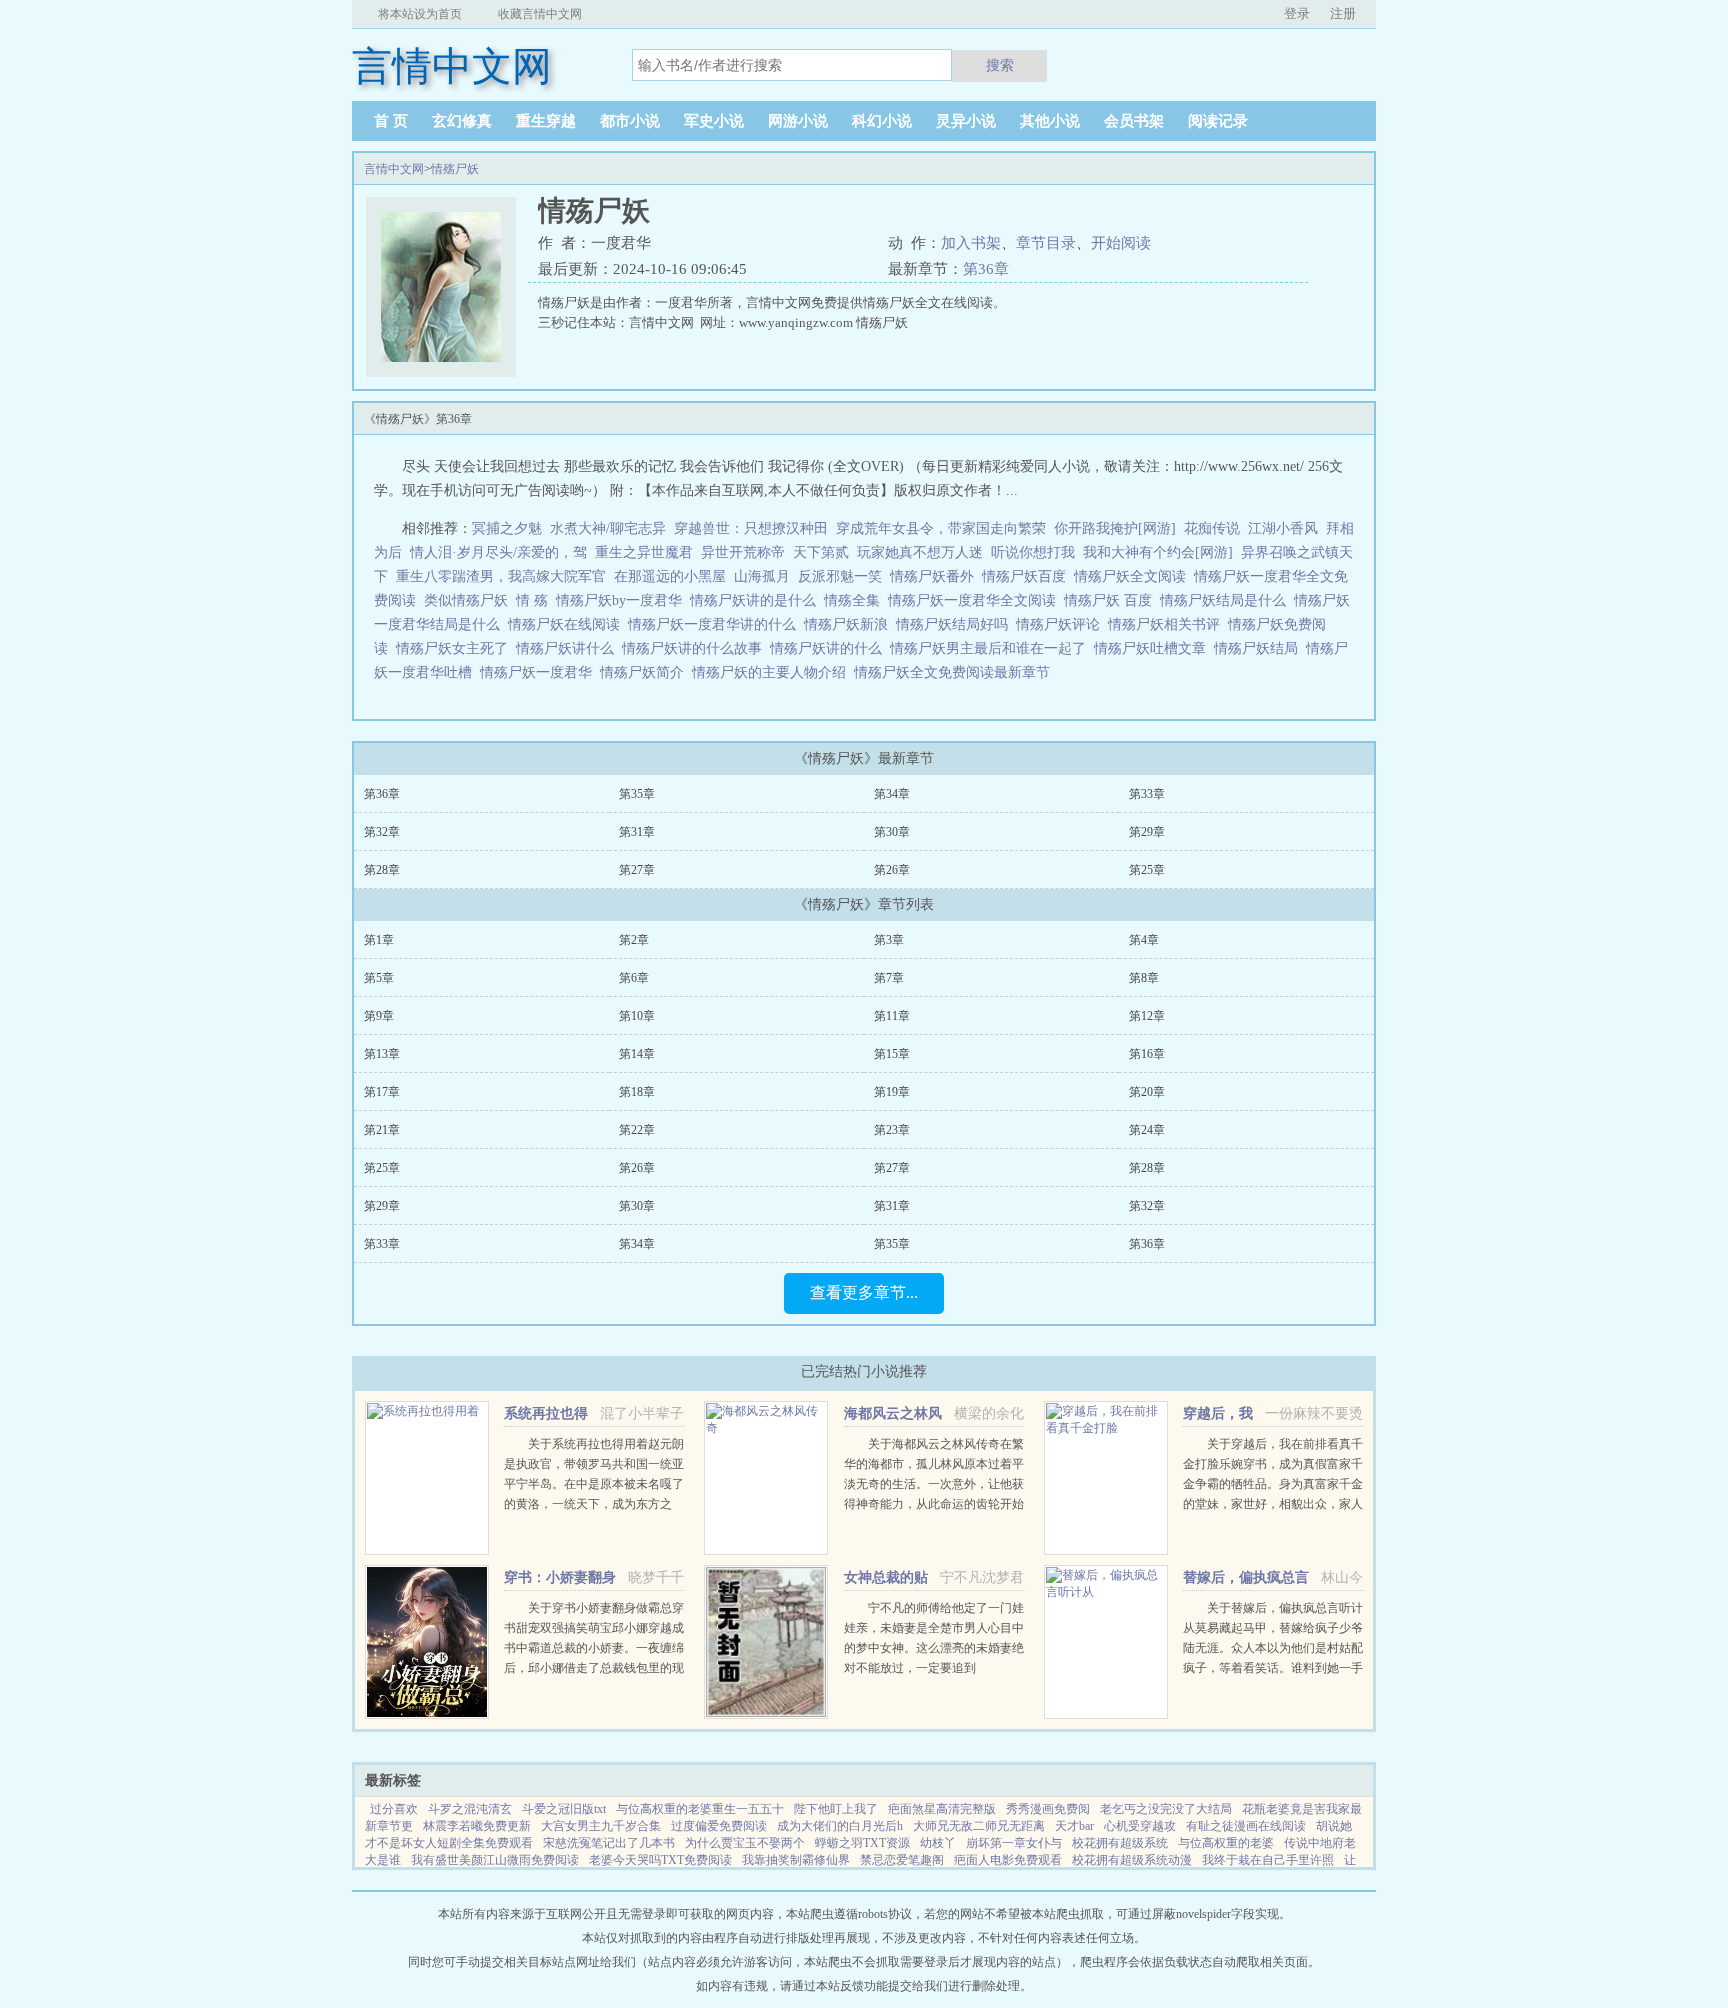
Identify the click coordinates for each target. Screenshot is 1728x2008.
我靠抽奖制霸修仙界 (796, 1860)
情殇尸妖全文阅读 (1134, 576)
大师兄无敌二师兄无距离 (979, 1826)
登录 (1297, 13)
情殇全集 (856, 600)
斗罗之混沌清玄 (470, 1809)
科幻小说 (882, 121)
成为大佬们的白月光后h (840, 1826)
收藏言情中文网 (540, 14)
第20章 (1147, 1092)
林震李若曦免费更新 (477, 1826)
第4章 (1144, 940)
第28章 (382, 870)
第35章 (637, 794)
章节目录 (1046, 243)
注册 (1343, 13)
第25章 (1147, 870)
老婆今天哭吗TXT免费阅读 (660, 1860)
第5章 (379, 978)
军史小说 (714, 121)
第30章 (892, 832)
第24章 (1147, 1130)
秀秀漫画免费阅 (1048, 1809)
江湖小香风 (1283, 528)
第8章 (1144, 978)
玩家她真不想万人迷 (920, 552)
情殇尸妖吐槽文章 (1154, 648)
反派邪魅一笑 (840, 576)
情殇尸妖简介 (646, 672)
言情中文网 (394, 169)
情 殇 (536, 600)
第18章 (637, 1092)
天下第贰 (821, 552)
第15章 (892, 1054)
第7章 (889, 978)
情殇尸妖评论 (1062, 624)
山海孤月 (762, 576)
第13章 (382, 1054)
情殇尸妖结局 (1260, 648)
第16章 (1147, 1054)
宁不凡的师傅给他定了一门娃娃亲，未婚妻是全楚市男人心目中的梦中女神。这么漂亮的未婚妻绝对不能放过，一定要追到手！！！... (934, 1648)
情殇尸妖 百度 (1112, 600)
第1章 (379, 940)
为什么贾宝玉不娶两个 (745, 1843)
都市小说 (630, 121)
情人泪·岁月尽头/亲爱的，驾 (498, 552)
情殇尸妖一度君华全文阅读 (976, 600)
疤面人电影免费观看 (1008, 1860)
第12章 (1147, 1016)
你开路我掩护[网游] (1115, 528)
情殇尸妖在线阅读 (568, 624)
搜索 (1000, 65)
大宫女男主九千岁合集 (601, 1826)
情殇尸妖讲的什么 (830, 648)
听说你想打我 (1033, 552)
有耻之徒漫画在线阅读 (1246, 1826)
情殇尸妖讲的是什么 (757, 600)
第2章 (634, 940)
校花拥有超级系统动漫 (1132, 1860)
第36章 (986, 269)
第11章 (892, 1016)
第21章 (382, 1130)
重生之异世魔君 (644, 552)
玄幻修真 (462, 121)
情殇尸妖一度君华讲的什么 (716, 624)
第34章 (892, 794)
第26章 (892, 870)
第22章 (637, 1130)
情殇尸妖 (455, 169)
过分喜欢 (394, 1809)
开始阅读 (1121, 243)
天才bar (1074, 1826)
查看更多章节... (864, 1292)
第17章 (382, 1092)
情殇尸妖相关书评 (1168, 624)
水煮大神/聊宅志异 (608, 528)
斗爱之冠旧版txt (564, 1809)
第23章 (892, 1130)
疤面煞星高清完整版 (942, 1809)
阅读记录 (1218, 121)
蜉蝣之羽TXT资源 (862, 1843)
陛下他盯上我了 (836, 1809)
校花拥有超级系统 (1120, 1843)
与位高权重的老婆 (1226, 1843)
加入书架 (971, 243)
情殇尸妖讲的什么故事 (696, 648)
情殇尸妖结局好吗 (956, 624)
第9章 (379, 1016)
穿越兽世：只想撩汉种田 (751, 528)
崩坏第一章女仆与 (1014, 1843)
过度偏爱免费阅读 (719, 1826)
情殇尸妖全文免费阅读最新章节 (956, 672)
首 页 (391, 121)
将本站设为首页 (420, 14)
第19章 (892, 1092)
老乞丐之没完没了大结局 (1166, 1809)
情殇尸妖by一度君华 (623, 600)
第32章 (382, 832)
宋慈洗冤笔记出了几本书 (609, 1843)
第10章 (637, 1016)
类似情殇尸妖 (470, 600)
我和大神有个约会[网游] (1158, 552)
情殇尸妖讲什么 (569, 648)
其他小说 (1050, 121)
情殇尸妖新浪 (850, 624)
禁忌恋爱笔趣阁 (902, 1860)
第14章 (637, 1054)
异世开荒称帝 (743, 552)
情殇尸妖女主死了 (456, 648)
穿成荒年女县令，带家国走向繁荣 (941, 528)
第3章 (889, 940)
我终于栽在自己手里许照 (1268, 1860)
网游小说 (798, 121)
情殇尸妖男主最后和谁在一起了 (992, 648)
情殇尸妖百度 (1028, 576)
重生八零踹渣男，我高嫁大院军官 (501, 576)
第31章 (637, 832)
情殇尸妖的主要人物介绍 (773, 672)
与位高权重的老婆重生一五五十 (700, 1809)
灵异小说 (966, 121)
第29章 (1147, 832)
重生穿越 (546, 121)
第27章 (637, 870)
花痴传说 (1212, 528)
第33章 (1147, 794)
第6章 (634, 978)
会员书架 (1134, 121)
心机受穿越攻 (1140, 1826)
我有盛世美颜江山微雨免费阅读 (495, 1860)
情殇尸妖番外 (936, 576)
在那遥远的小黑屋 (670, 576)
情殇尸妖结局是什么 (1227, 600)
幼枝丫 (938, 1843)
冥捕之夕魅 (507, 528)
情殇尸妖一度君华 (540, 672)
